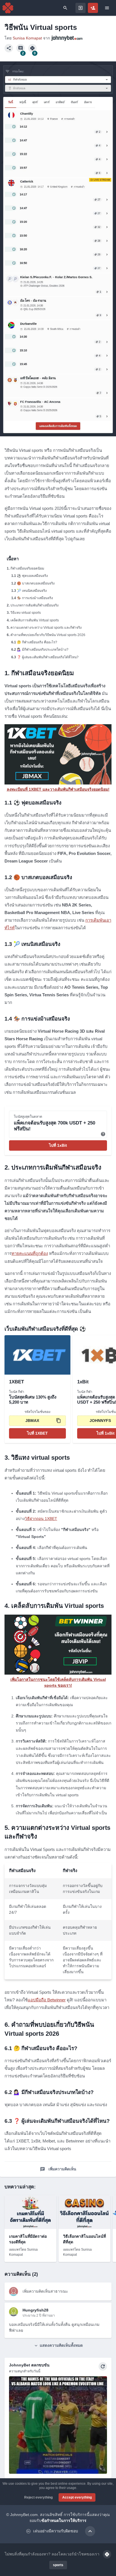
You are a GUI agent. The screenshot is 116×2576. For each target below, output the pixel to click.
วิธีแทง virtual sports (26, 613)
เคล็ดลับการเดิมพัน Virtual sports (35, 620)
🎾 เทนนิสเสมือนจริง (32, 591)
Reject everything (38, 2497)
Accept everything (77, 2497)
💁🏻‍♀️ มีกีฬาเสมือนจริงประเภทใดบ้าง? (43, 650)
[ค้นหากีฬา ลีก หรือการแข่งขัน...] (65, 8)
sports (58, 2565)
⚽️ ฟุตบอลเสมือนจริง (32, 576)
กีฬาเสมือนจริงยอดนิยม (27, 568)
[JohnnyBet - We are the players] (8, 8)
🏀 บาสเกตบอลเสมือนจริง (36, 583)
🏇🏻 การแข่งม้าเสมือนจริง (35, 598)
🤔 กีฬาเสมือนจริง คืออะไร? (37, 642)
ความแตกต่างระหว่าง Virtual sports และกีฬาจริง (46, 628)
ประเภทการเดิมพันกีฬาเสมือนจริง (34, 605)
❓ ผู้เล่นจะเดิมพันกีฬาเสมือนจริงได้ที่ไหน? (48, 657)
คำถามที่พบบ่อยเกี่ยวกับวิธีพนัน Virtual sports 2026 (48, 635)
